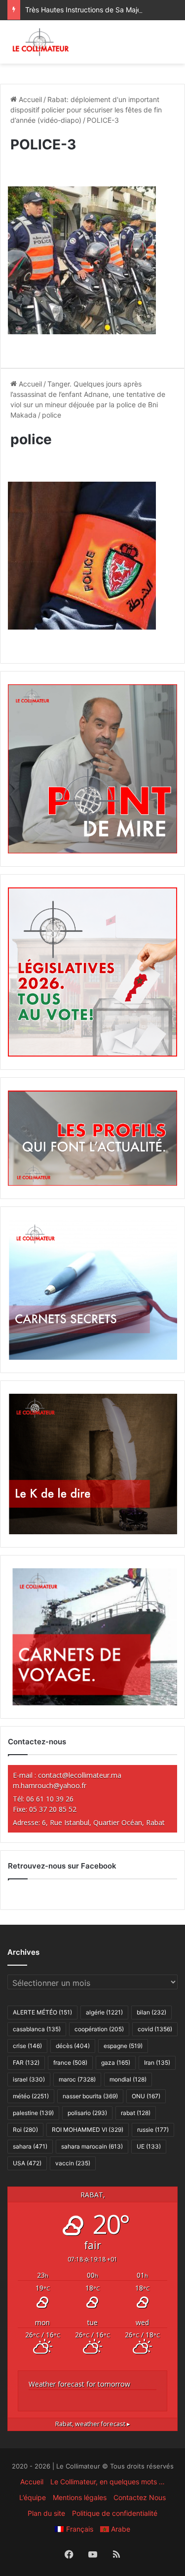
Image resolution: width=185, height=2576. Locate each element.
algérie (104, 2012)
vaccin (73, 2163)
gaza (116, 2063)
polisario (87, 2113)
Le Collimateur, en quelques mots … (108, 2482)
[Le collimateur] (41, 42)
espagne (123, 2046)
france (70, 2063)
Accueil (29, 99)
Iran (157, 2063)
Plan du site (46, 2513)
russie (153, 2130)
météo (31, 2096)
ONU (146, 2096)
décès (73, 2046)
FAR (26, 2063)
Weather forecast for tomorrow (79, 2384)
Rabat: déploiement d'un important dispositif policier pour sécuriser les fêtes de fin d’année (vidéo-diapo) (86, 110)
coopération (99, 2029)
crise (27, 2046)
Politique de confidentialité (115, 2513)
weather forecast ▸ (93, 2424)
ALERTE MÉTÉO (42, 2012)
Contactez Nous (140, 2497)
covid (155, 2029)
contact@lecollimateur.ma (80, 1775)
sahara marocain (92, 2146)
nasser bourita (90, 2096)
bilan (151, 2012)
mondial (128, 2079)
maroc (77, 2079)
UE (149, 2146)
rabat (136, 2113)
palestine (33, 2113)
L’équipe (33, 2497)
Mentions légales (80, 2497)
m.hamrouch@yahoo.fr (50, 1785)
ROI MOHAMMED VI (88, 2130)
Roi (25, 2130)
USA (27, 2163)
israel (29, 2079)
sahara (30, 2146)
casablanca (37, 2029)
